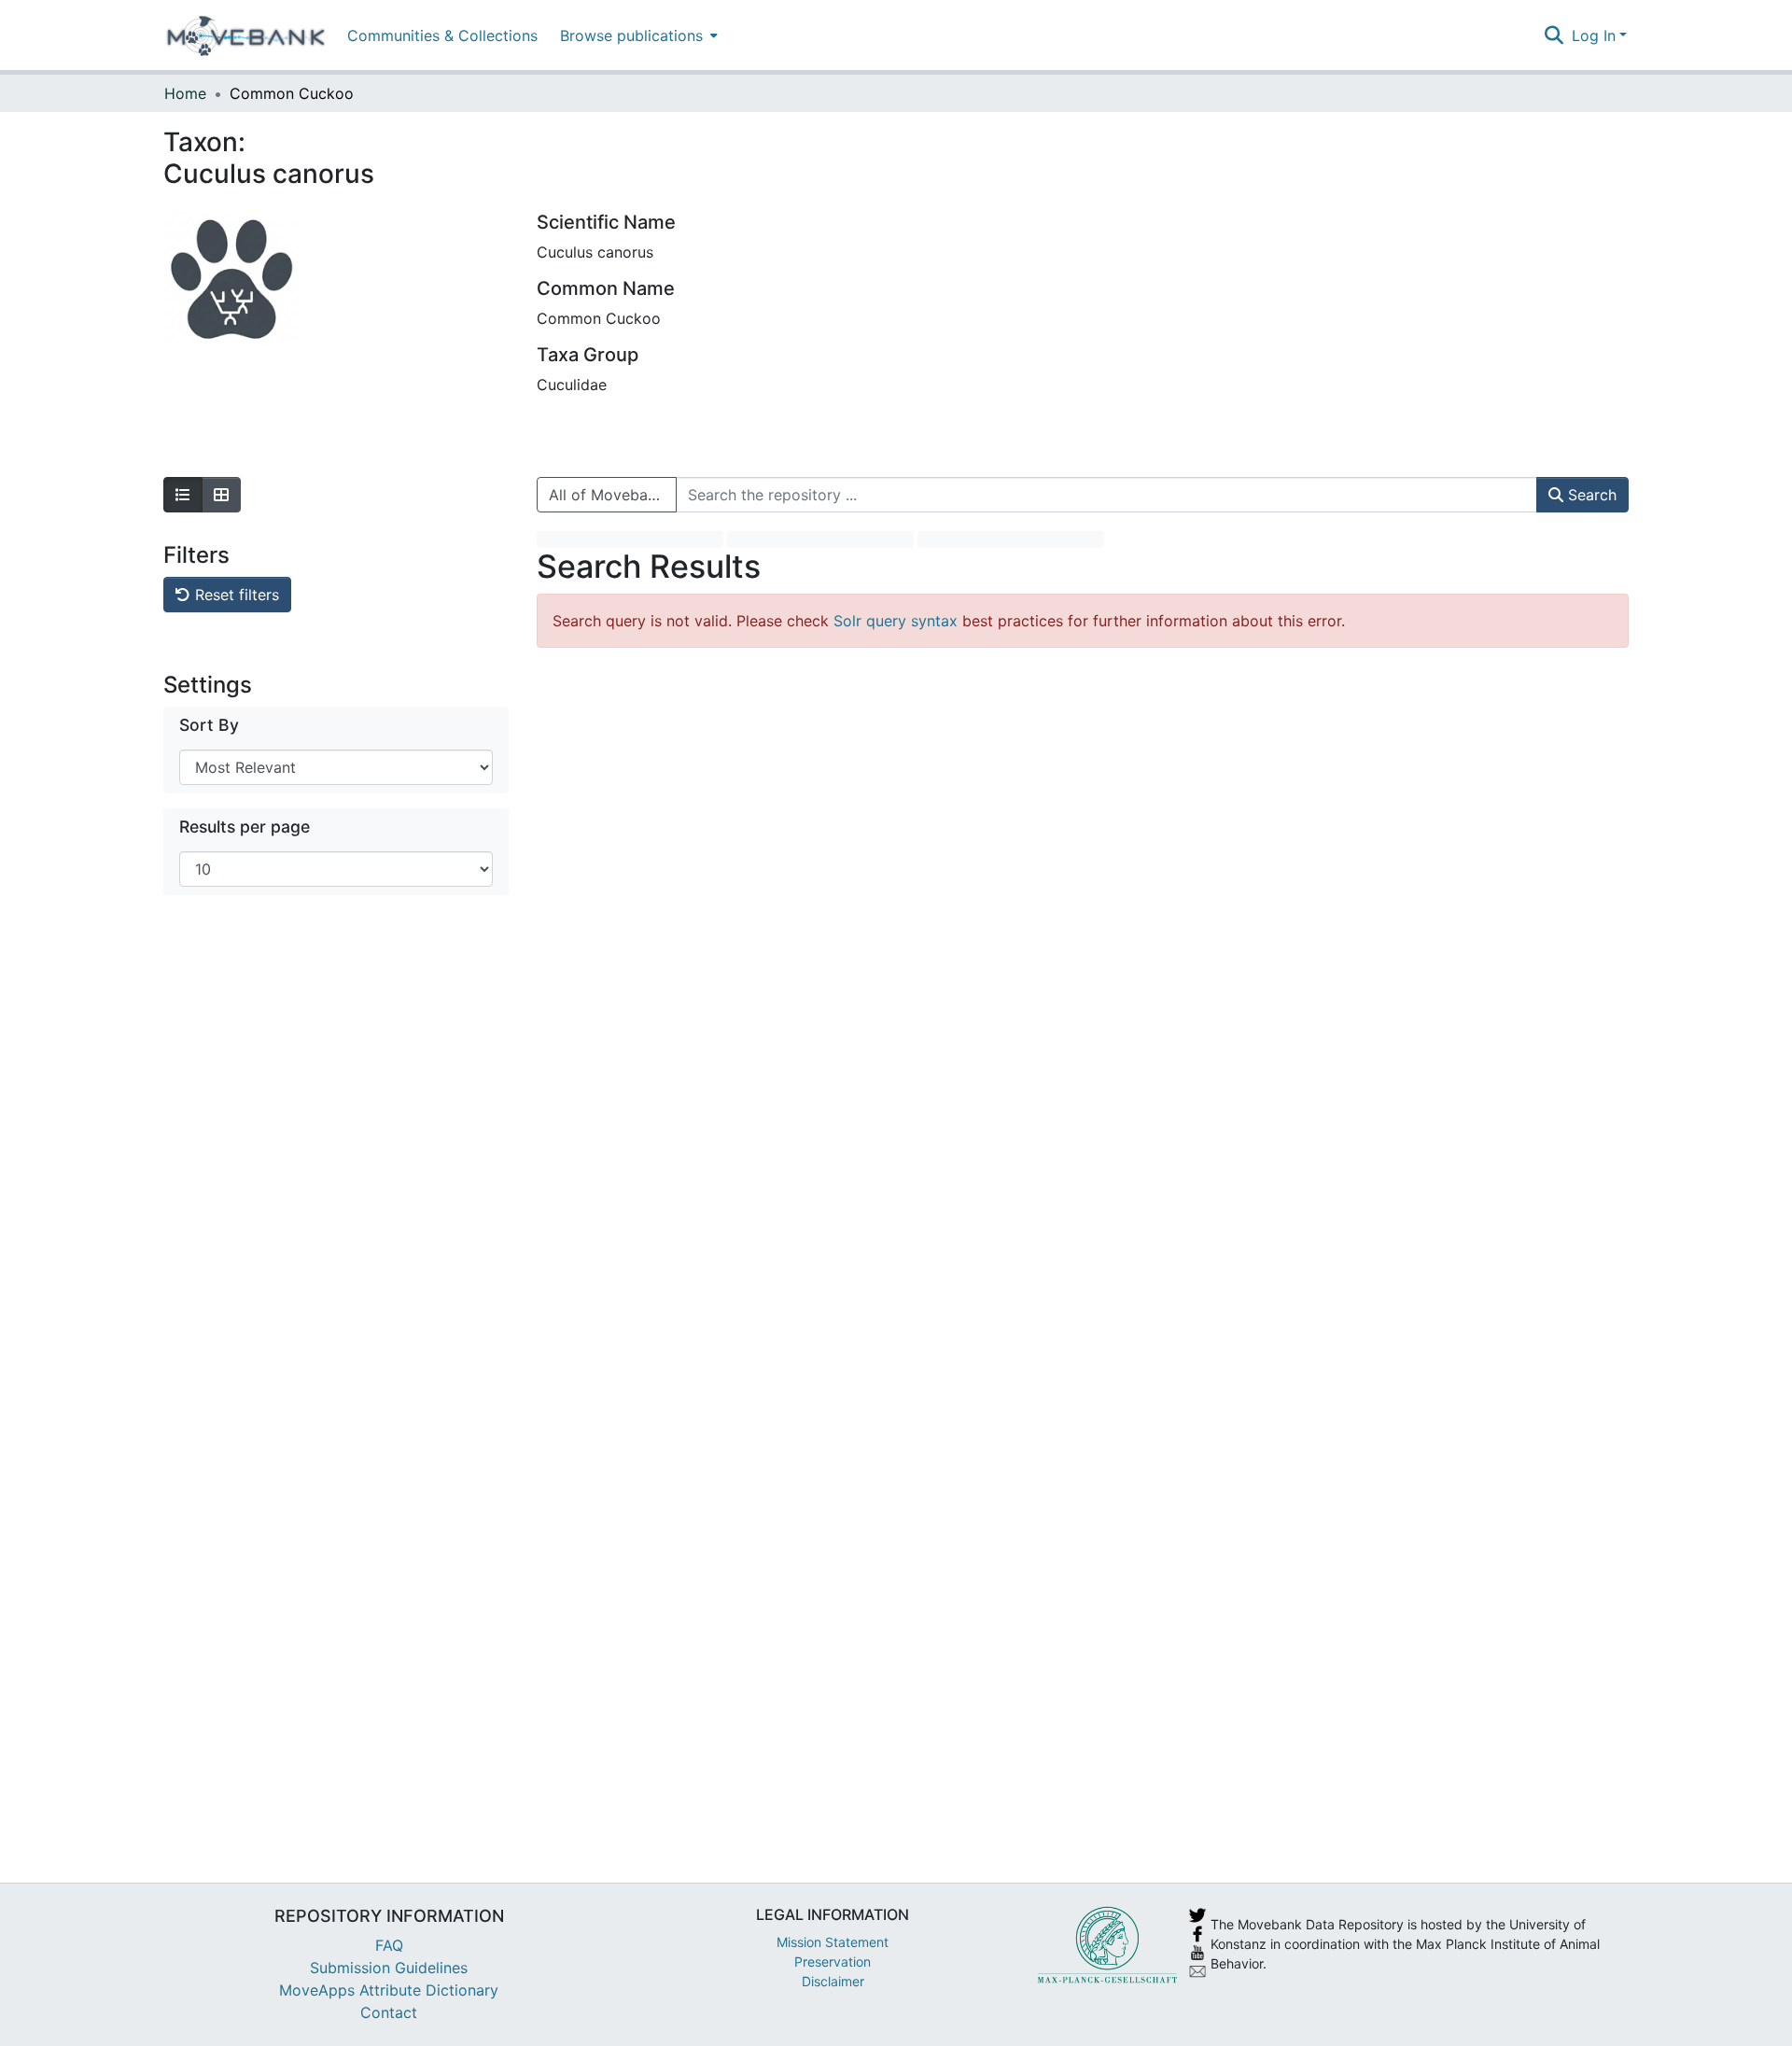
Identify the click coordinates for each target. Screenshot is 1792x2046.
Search (1590, 495)
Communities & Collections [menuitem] (442, 35)
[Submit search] (1554, 35)
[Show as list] (183, 495)
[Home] (246, 35)
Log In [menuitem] (1594, 35)
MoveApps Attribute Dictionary (389, 1990)
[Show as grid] (221, 495)
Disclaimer (833, 1981)
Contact (389, 2012)
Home (185, 93)
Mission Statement (833, 1942)
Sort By (209, 725)
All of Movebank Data (613, 495)
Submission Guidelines (389, 1968)
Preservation (833, 1962)
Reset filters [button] (235, 595)
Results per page (245, 827)
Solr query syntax (896, 621)
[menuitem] (637, 35)
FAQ (389, 1945)
